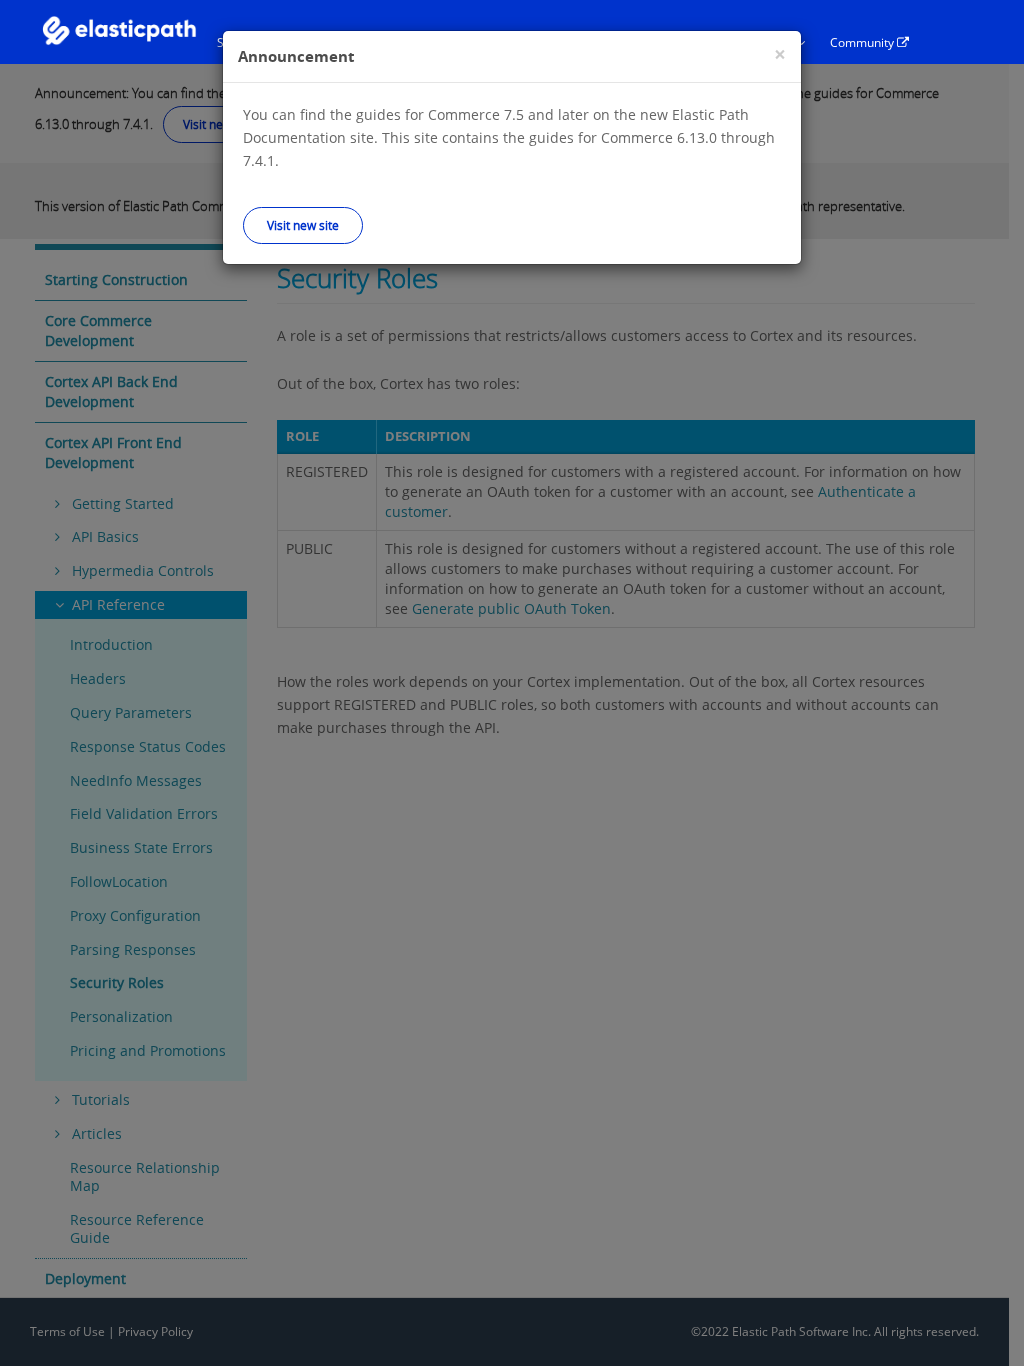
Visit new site (303, 225)
